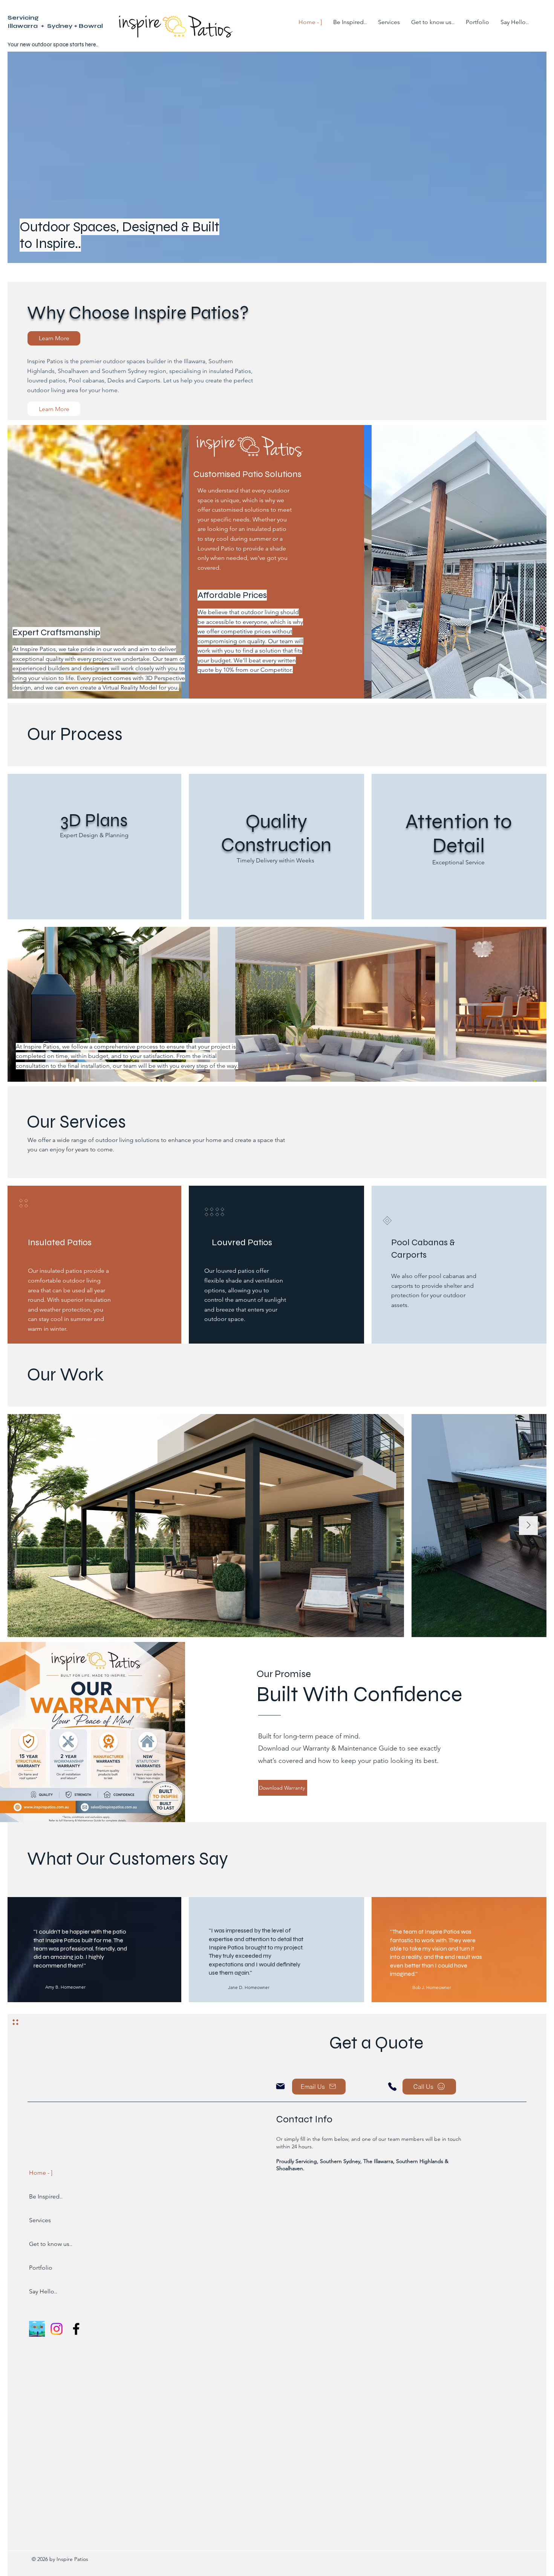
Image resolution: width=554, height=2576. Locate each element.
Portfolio (41, 2268)
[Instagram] (57, 2329)
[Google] (37, 2329)
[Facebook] (76, 2329)
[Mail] (280, 2086)
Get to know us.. (49, 2244)
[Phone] (392, 2087)
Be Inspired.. (46, 2196)
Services (40, 2220)
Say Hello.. (43, 2291)
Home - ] (41, 2173)
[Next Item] (528, 1526)
